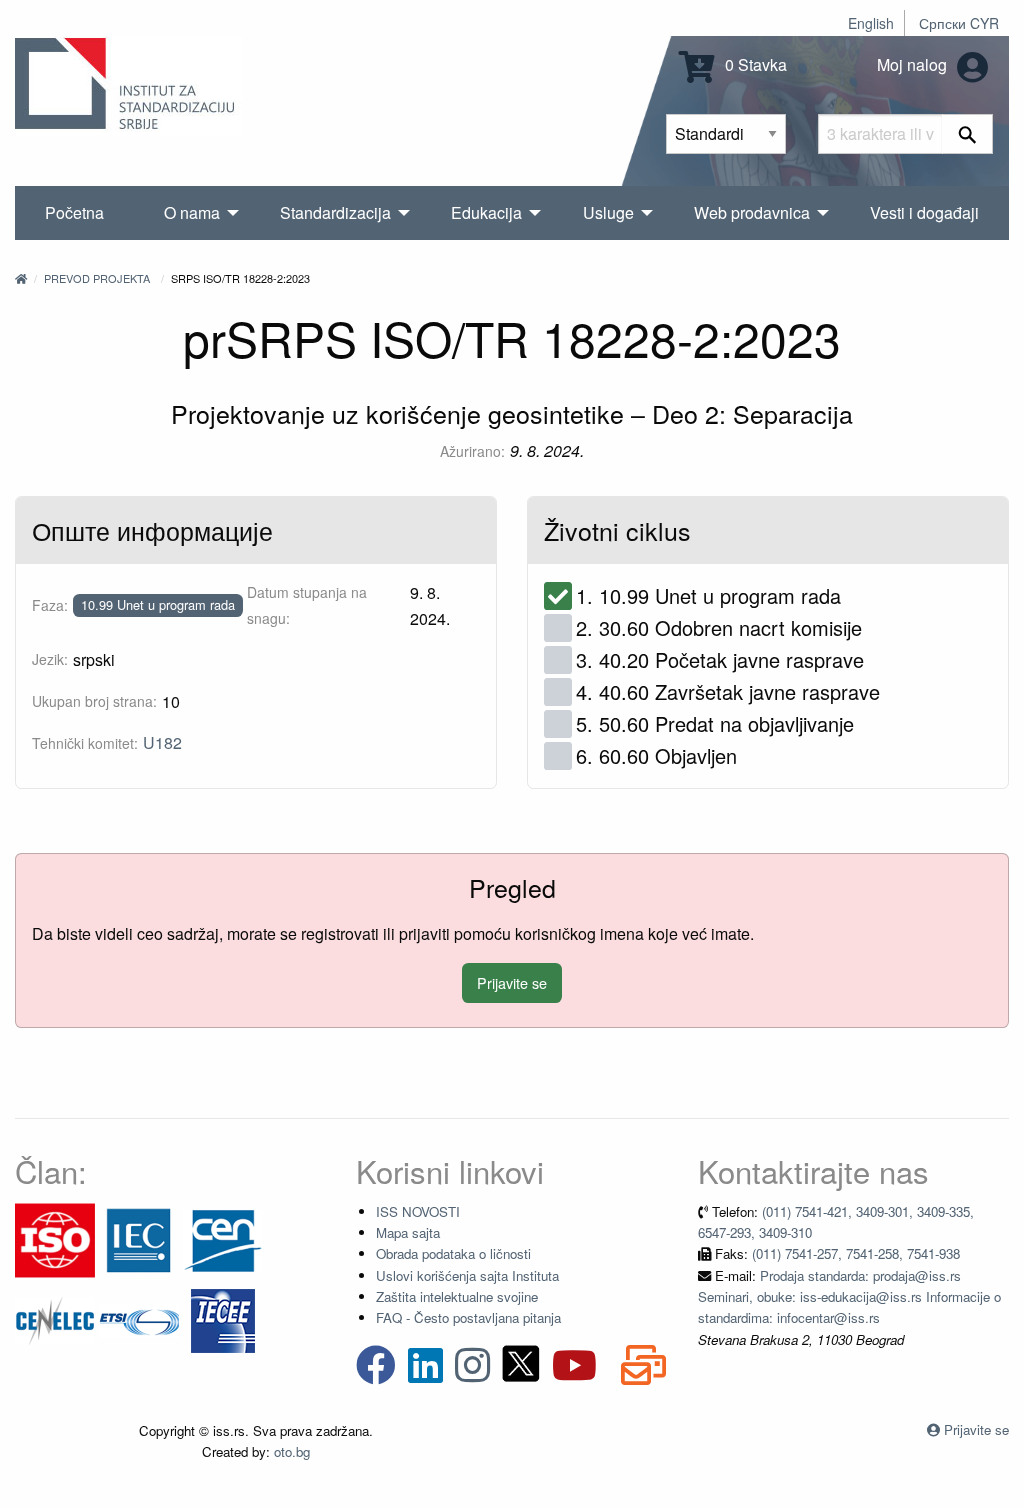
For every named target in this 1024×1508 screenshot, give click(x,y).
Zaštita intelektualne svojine (457, 1296)
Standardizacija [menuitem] (335, 212)
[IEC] (139, 1238)
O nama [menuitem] (192, 212)
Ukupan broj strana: (94, 701)
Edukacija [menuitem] (486, 212)
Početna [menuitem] (74, 212)
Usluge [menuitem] (608, 212)
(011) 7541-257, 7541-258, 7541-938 (856, 1253)
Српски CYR (959, 23)
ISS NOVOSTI (418, 1211)
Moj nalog (914, 64)
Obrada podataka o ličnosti (453, 1253)
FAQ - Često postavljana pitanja (468, 1317)
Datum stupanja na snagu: (307, 604)
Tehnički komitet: (85, 743)
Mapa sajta (408, 1232)
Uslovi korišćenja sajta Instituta (467, 1275)
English (871, 23)
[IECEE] (223, 1318)
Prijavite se (512, 982)
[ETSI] (139, 1318)
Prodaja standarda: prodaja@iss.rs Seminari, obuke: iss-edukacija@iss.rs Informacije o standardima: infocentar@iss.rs (849, 1297)
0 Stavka (754, 64)
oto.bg (292, 1451)
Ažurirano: (472, 451)
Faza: (50, 605)
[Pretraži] (967, 134)
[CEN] (223, 1238)
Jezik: (50, 659)
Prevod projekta (97, 278)
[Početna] (21, 278)
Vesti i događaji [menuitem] (924, 212)
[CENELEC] (55, 1318)
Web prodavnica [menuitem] (752, 212)
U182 (162, 742)
